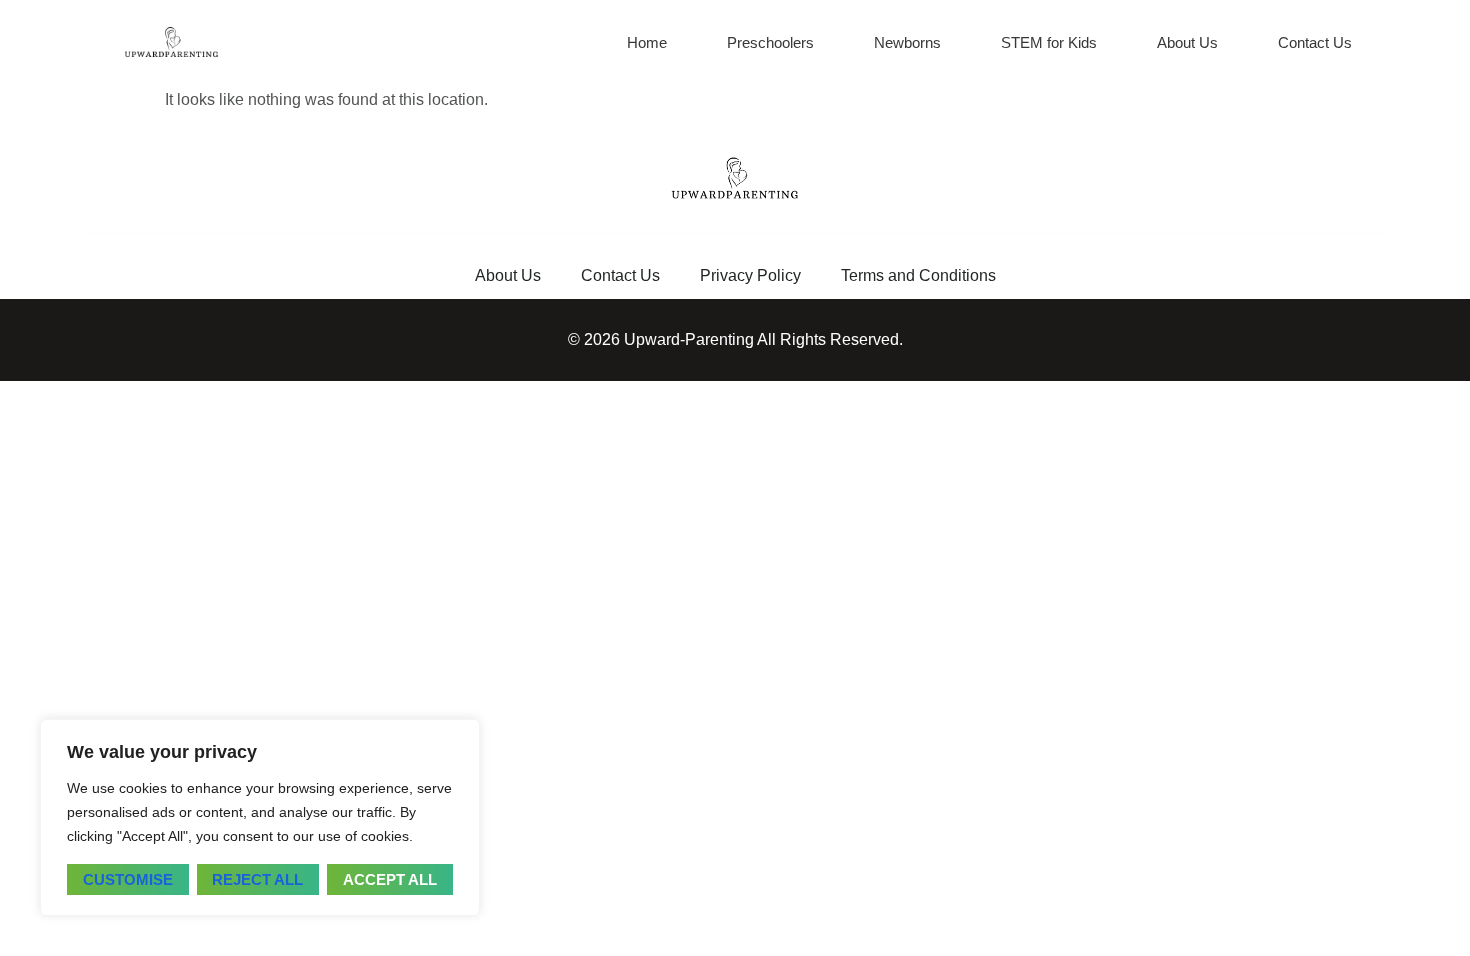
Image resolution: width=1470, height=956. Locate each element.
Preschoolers (770, 42)
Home (647, 42)
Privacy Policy (750, 275)
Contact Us (1315, 42)
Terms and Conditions (918, 275)
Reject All (257, 879)
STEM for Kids (1049, 42)
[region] (260, 817)
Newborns (907, 42)
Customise (128, 879)
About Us (1187, 42)
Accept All (390, 879)
